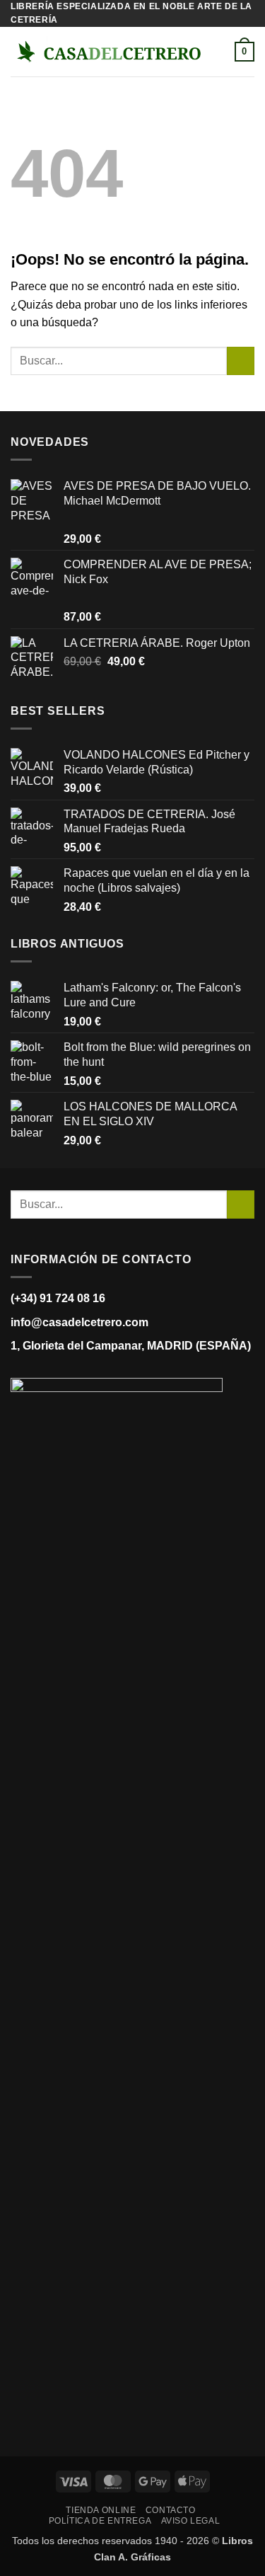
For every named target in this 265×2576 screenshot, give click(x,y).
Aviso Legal (191, 2521)
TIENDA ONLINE (101, 2510)
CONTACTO (171, 2510)
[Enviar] (241, 361)
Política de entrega (100, 2521)
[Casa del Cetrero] (109, 52)
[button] (226, 52)
